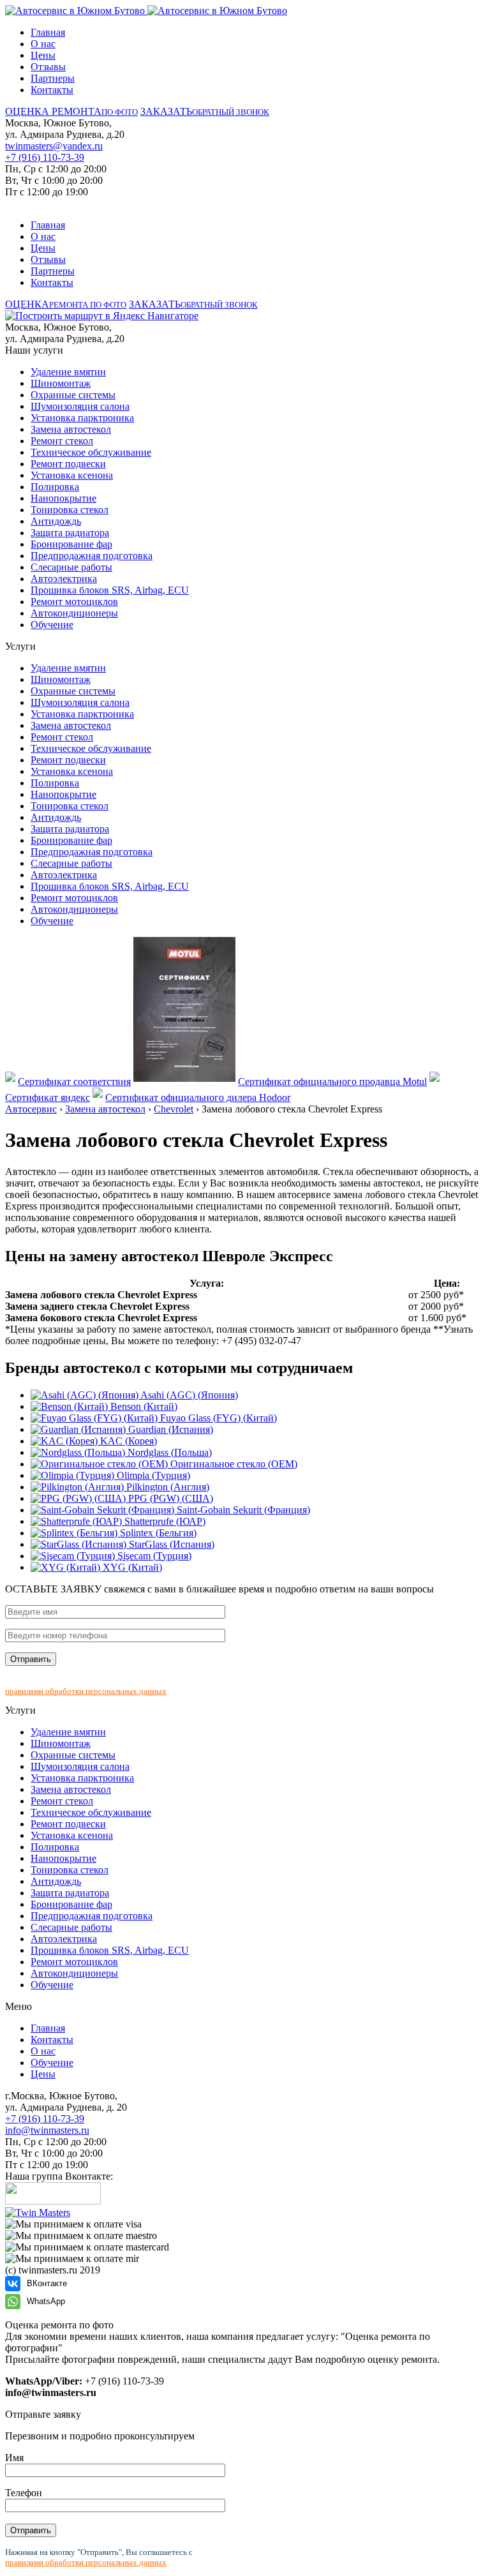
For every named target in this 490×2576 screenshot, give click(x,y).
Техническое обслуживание (91, 452)
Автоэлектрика (64, 579)
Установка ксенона (72, 475)
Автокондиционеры (74, 613)
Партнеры (53, 78)
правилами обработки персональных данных (86, 1691)
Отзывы (48, 67)
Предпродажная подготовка (92, 556)
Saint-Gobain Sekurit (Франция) (242, 1510)
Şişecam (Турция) (153, 1556)
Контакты (52, 90)
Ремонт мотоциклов (74, 602)
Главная (48, 32)
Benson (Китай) (143, 1406)
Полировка (55, 487)
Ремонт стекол (62, 441)
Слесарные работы (71, 567)
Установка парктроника (82, 418)
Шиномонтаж (61, 383)
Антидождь (56, 521)
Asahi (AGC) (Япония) (188, 1395)
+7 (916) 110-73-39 (45, 157)
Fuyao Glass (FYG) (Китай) (217, 1418)
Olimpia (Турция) (152, 1475)
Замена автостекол (71, 429)
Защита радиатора (70, 533)
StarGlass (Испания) (170, 1544)
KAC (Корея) (127, 1441)
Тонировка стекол (70, 510)
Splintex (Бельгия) (157, 1533)
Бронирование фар (71, 544)
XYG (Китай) (131, 1567)
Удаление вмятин (68, 372)
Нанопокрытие (63, 498)
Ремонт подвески (68, 464)
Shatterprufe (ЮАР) (164, 1521)
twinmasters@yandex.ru (54, 146)
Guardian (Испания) (169, 1429)
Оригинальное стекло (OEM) (233, 1464)
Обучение (52, 625)
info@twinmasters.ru (47, 2130)
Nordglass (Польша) (168, 1452)
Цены (43, 55)
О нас (43, 44)
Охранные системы (73, 395)
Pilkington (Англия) (167, 1487)
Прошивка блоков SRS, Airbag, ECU (110, 590)
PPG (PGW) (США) (169, 1498)
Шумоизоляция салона (80, 406)
